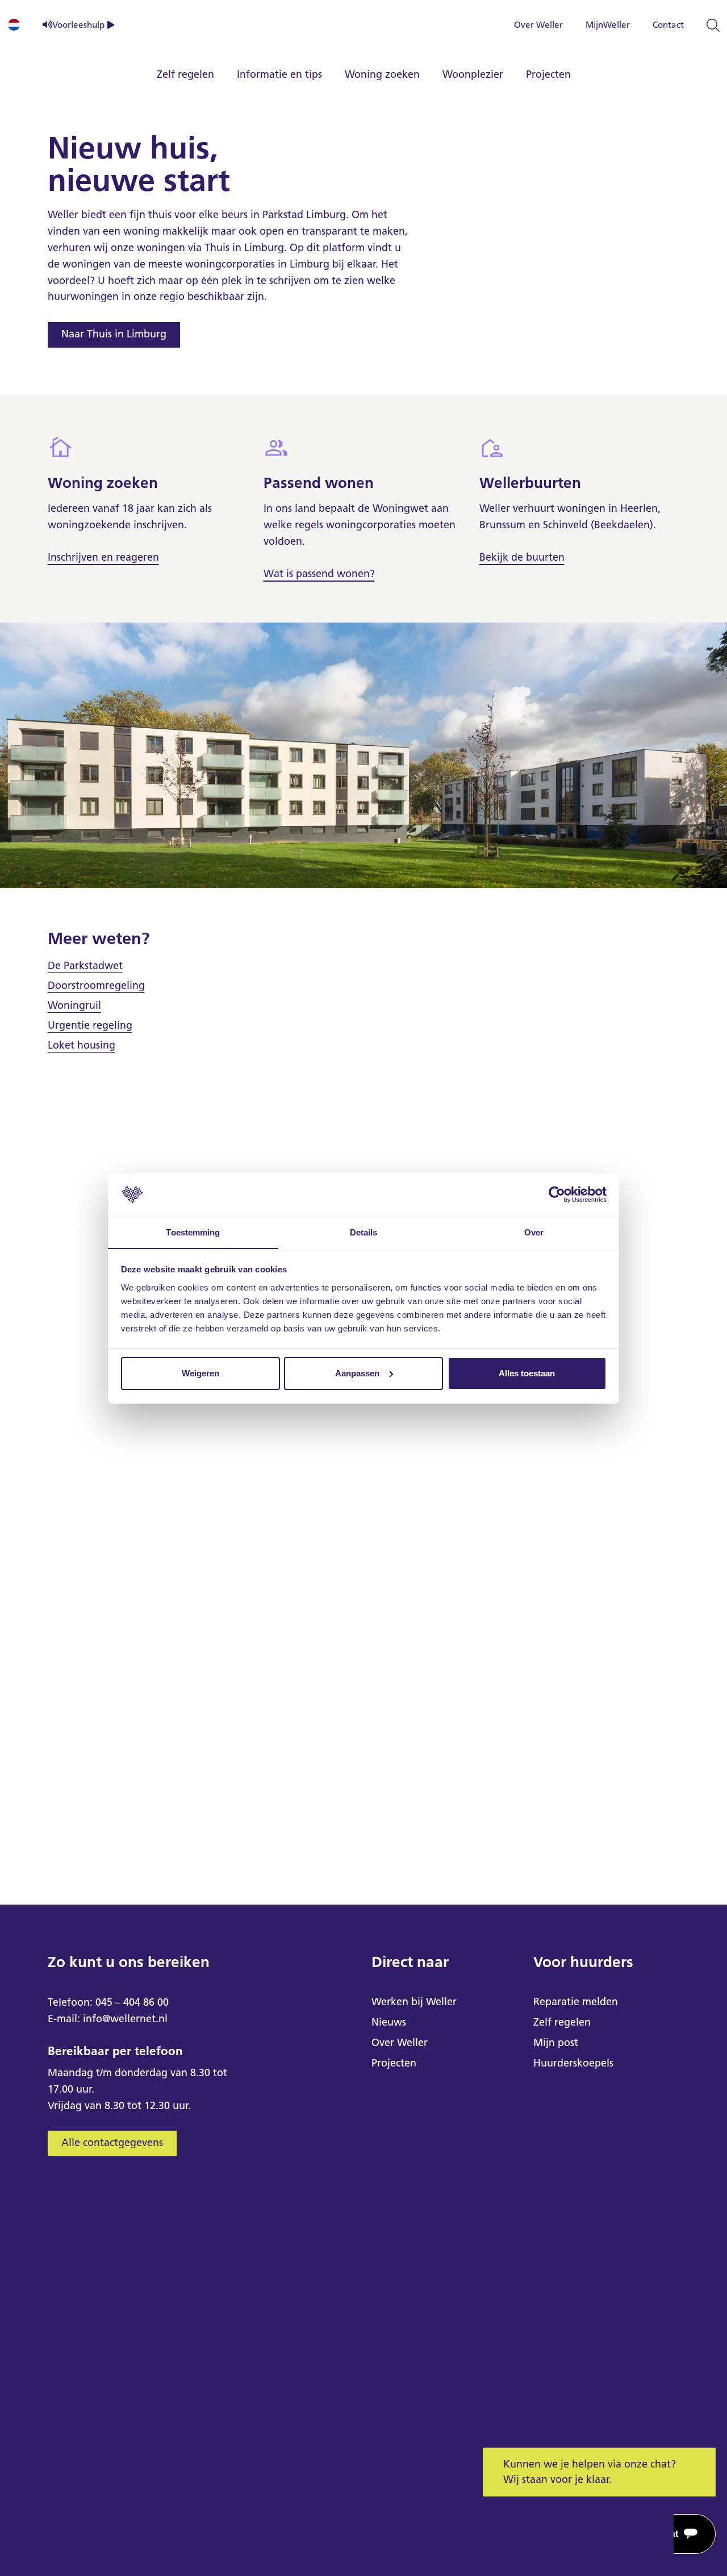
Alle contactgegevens (112, 2143)
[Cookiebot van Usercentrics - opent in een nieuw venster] (557, 1195)
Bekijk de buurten (522, 557)
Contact (668, 25)
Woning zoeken (382, 74)
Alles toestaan (527, 1373)
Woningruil (74, 1005)
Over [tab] (534, 1232)
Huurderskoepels (573, 2063)
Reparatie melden (576, 2002)
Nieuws (389, 2022)
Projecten (548, 74)
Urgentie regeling (90, 1025)
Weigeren (200, 1373)
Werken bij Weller (414, 2002)
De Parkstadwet (85, 966)
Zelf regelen (185, 74)
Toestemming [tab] (193, 1232)
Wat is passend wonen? (319, 574)
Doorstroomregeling (96, 986)
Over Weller (538, 25)
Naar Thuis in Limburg (114, 334)
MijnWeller (608, 25)
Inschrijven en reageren (103, 557)
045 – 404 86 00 (132, 2002)
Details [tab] (364, 1232)
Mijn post (556, 2043)
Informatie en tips (279, 74)
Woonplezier (473, 74)
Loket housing (82, 1045)
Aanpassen (357, 1373)
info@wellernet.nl (125, 2019)
